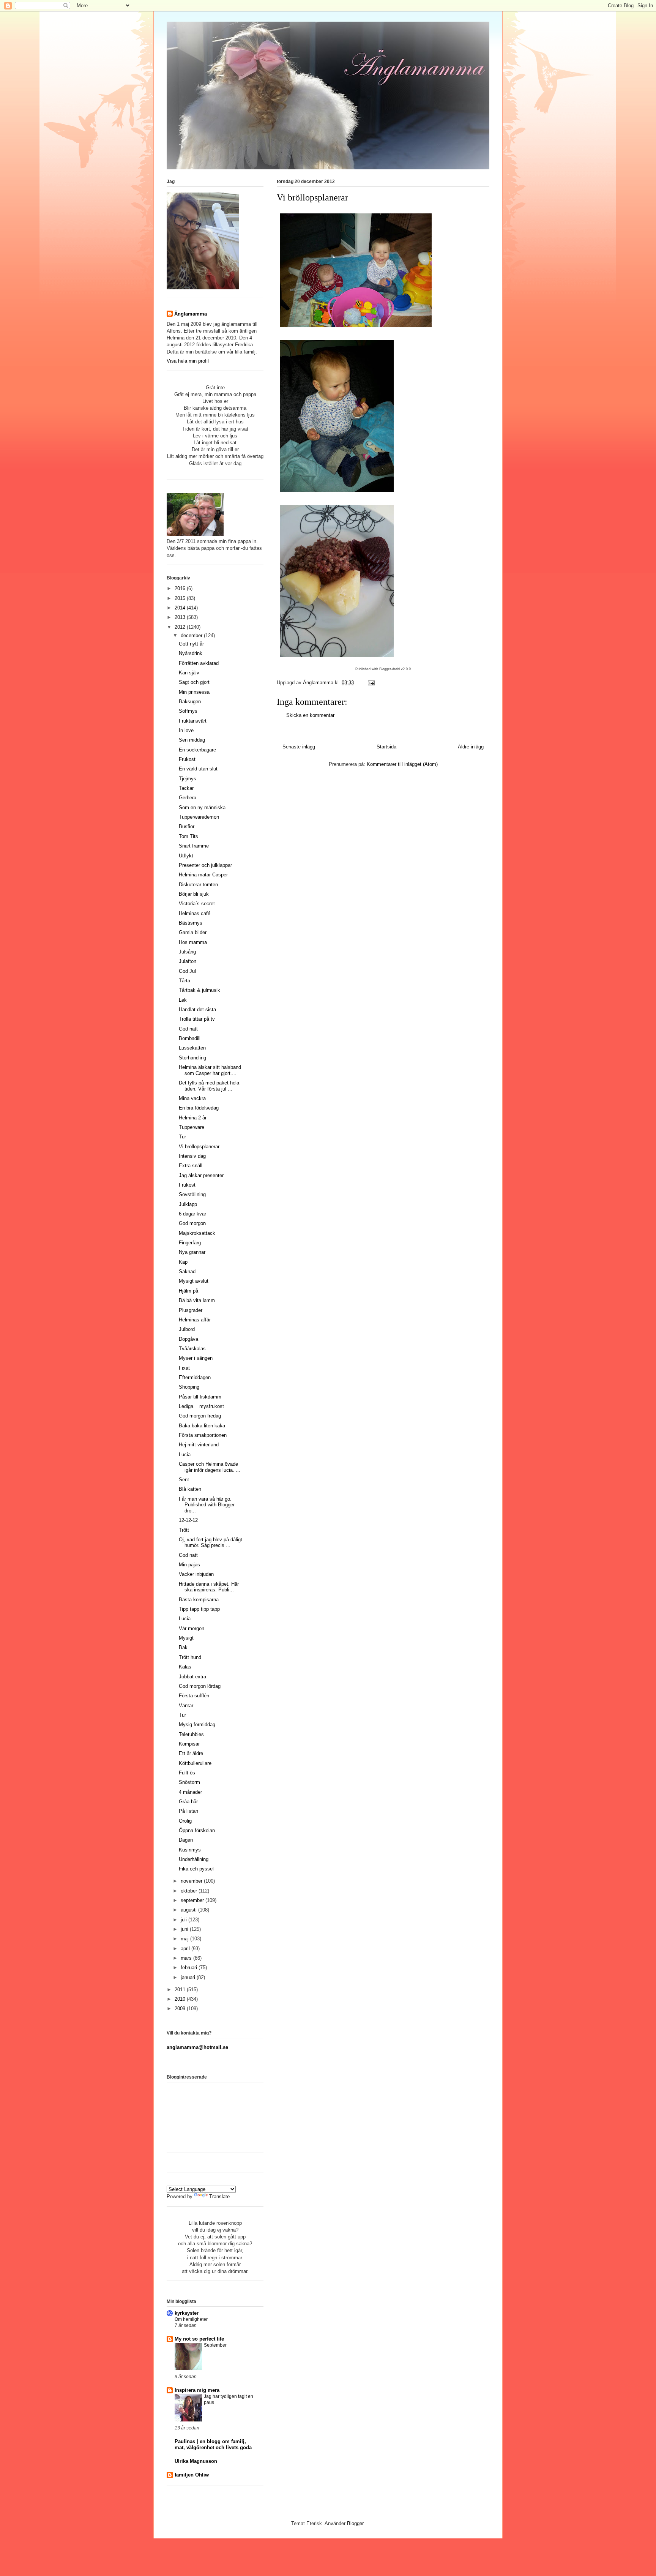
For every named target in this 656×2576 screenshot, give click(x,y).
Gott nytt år (191, 644)
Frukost (187, 759)
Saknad (187, 1271)
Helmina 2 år (193, 1118)
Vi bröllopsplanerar (199, 1147)
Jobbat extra (192, 1677)
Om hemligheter (191, 2319)
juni (185, 1929)
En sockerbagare (197, 750)
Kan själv (189, 673)
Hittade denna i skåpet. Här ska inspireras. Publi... (209, 1587)
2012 (181, 627)
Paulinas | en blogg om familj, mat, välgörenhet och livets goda (213, 2444)
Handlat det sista (197, 1009)
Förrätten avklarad (199, 663)
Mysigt (186, 1638)
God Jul (187, 971)
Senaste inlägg (299, 747)
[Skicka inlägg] (371, 683)
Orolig (185, 1821)
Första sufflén (194, 1696)
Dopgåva (188, 1339)
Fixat (184, 1368)
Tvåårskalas (192, 1349)
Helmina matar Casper (203, 875)
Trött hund (190, 1657)
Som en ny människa (202, 807)
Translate (219, 2196)
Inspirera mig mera (197, 2390)
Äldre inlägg (471, 747)
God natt (188, 1029)
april (186, 1949)
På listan (188, 1811)
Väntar (186, 1705)
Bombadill (190, 1038)
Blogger (355, 2523)
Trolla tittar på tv (197, 1019)
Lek (183, 1000)
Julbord (187, 1329)
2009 (181, 2009)
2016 (181, 588)
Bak (183, 1647)
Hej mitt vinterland (199, 1445)
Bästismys (191, 923)
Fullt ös (187, 1773)
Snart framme (194, 846)
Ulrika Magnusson (196, 2461)
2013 (181, 617)
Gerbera (188, 798)
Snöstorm (189, 1782)
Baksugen (190, 702)
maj (185, 1939)
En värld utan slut (198, 769)
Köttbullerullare (195, 1763)
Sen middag (192, 740)
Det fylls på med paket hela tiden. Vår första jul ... (209, 1086)
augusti (189, 1910)
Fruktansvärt (193, 721)
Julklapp (188, 1204)
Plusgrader (191, 1310)
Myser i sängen (196, 1358)
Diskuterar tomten (198, 885)
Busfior (187, 826)
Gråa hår (188, 1802)
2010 (181, 1999)
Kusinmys (190, 1850)
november (192, 1881)
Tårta (184, 981)
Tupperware (192, 1127)
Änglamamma (191, 314)
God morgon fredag (200, 1416)
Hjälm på (188, 1291)
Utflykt (186, 856)
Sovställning (192, 1194)
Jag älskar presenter (201, 1175)
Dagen (186, 1840)
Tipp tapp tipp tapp (199, 1609)
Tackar (186, 788)
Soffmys (188, 711)
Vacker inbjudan (196, 1574)
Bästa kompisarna (199, 1600)
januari (189, 1977)
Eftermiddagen (195, 1377)
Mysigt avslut (194, 1281)
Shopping (189, 1387)
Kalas (185, 1667)
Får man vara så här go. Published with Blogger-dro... (207, 1505)
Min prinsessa (194, 692)
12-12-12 (188, 1520)
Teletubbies (191, 1734)
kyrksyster (187, 2313)
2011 (181, 1990)
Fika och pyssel (196, 1869)
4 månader (190, 1792)
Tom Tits (188, 836)
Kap (183, 1262)
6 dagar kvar (192, 1214)
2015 (181, 598)
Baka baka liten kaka (202, 1426)
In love (186, 730)
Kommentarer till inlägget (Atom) (402, 764)
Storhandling (192, 1058)
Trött (184, 1530)
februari (190, 1968)
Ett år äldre (191, 1753)
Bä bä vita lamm (197, 1300)
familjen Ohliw (192, 2475)
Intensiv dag (192, 1156)
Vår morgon (192, 1628)
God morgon (192, 1223)
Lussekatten (192, 1048)
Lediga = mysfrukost (201, 1406)
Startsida (386, 747)
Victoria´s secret (197, 904)
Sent (184, 1480)
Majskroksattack (197, 1233)
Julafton (188, 961)
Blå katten (190, 1489)
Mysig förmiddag (197, 1724)
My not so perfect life (199, 2339)
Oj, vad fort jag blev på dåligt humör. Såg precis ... (211, 1543)
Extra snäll (191, 1166)
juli (184, 1920)
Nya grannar (192, 1252)
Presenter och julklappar (205, 865)
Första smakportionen (203, 1435)
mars (187, 1958)
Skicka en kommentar (310, 715)
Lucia (185, 1455)
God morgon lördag (200, 1686)
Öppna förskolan (197, 1830)
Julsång (187, 952)
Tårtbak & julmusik (199, 990)
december (192, 635)
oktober (190, 1891)
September (215, 2345)
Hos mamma (193, 942)
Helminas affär (195, 1320)
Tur (182, 1137)
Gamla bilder (193, 932)
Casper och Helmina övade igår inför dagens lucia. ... (210, 1467)
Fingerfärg (190, 1243)
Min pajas (189, 1565)
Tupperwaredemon (199, 817)
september (193, 1900)
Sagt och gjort (194, 682)
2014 (181, 608)
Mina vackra (192, 1098)
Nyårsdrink (191, 653)
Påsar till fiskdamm (200, 1397)
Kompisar (189, 1744)
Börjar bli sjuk (194, 894)
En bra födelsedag (199, 1108)
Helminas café (195, 913)
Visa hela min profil (188, 361)
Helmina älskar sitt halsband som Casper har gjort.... (210, 1070)
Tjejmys (188, 779)
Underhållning (194, 1859)
